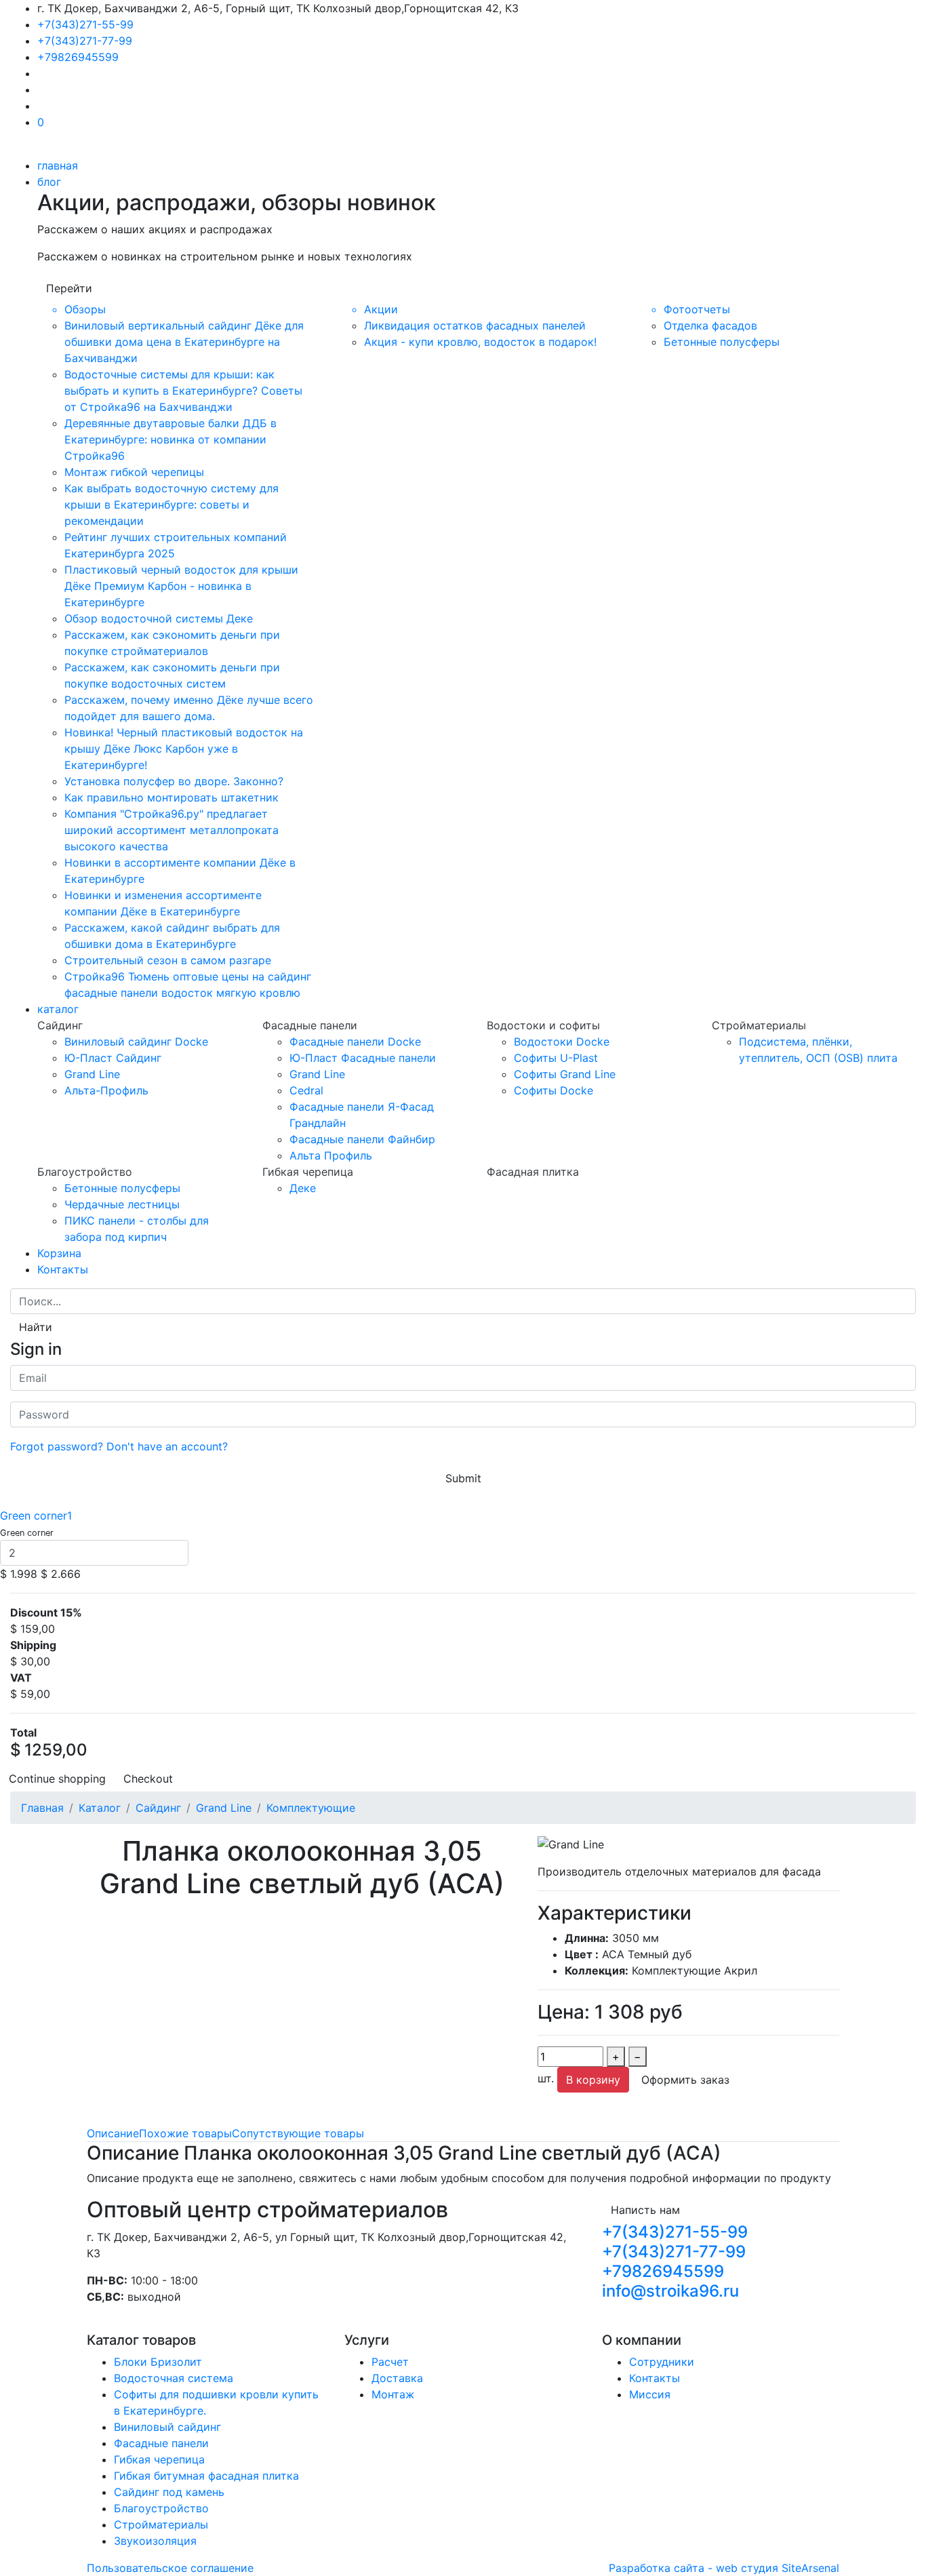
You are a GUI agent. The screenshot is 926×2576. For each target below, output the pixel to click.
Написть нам (645, 2210)
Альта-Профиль (106, 1090)
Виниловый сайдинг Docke (136, 1042)
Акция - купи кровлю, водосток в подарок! (480, 342)
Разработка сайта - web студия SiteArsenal (724, 2568)
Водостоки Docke (562, 1042)
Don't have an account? (167, 1446)
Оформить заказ (685, 2080)
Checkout (148, 1779)
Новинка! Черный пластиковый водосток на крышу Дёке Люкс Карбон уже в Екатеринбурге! (184, 749)
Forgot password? (57, 1446)
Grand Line (92, 1074)
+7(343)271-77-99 (85, 41)
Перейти (69, 288)
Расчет (390, 2362)
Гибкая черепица (159, 2459)
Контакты (63, 1269)
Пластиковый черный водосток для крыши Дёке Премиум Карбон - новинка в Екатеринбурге (181, 586)
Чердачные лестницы (122, 1204)
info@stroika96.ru (670, 2291)
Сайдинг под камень (169, 2492)
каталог (58, 1009)
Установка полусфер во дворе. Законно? (174, 781)
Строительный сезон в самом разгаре (168, 960)
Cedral (306, 1090)
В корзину (593, 2080)
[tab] (113, 2133)
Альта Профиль (331, 1155)
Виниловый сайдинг (167, 2427)
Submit (463, 1478)
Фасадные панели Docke (355, 1042)
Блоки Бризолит (158, 2362)
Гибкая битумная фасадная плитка (206, 2476)
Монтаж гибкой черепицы (134, 472)
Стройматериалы (161, 2524)
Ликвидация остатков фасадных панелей (475, 325)
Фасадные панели (161, 2443)
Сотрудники (662, 2362)
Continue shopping (57, 1779)
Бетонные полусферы (722, 342)
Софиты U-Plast (556, 1058)
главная (58, 165)
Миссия (650, 2394)
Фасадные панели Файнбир (362, 1139)
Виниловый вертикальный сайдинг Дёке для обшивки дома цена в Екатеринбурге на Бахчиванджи (184, 342)
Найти (36, 1327)
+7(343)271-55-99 (85, 24)
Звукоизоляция (155, 2541)
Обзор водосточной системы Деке (159, 618)
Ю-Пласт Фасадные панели (363, 1058)
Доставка (397, 2378)
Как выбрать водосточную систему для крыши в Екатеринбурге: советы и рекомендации (172, 504)
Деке (303, 1188)
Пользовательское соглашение (170, 2568)
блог (49, 182)
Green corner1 (36, 1515)
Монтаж (393, 2394)
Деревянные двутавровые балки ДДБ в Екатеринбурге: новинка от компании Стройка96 (170, 439)
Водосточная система (174, 2378)
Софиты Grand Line (565, 1074)
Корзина (59, 1253)
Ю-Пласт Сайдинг (113, 1058)
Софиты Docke (553, 1090)
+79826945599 (78, 57)
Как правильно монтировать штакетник (172, 797)
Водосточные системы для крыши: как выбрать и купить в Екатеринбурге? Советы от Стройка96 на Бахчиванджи (183, 391)
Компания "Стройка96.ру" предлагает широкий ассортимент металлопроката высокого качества (172, 830)
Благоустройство (161, 2508)
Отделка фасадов (710, 325)
